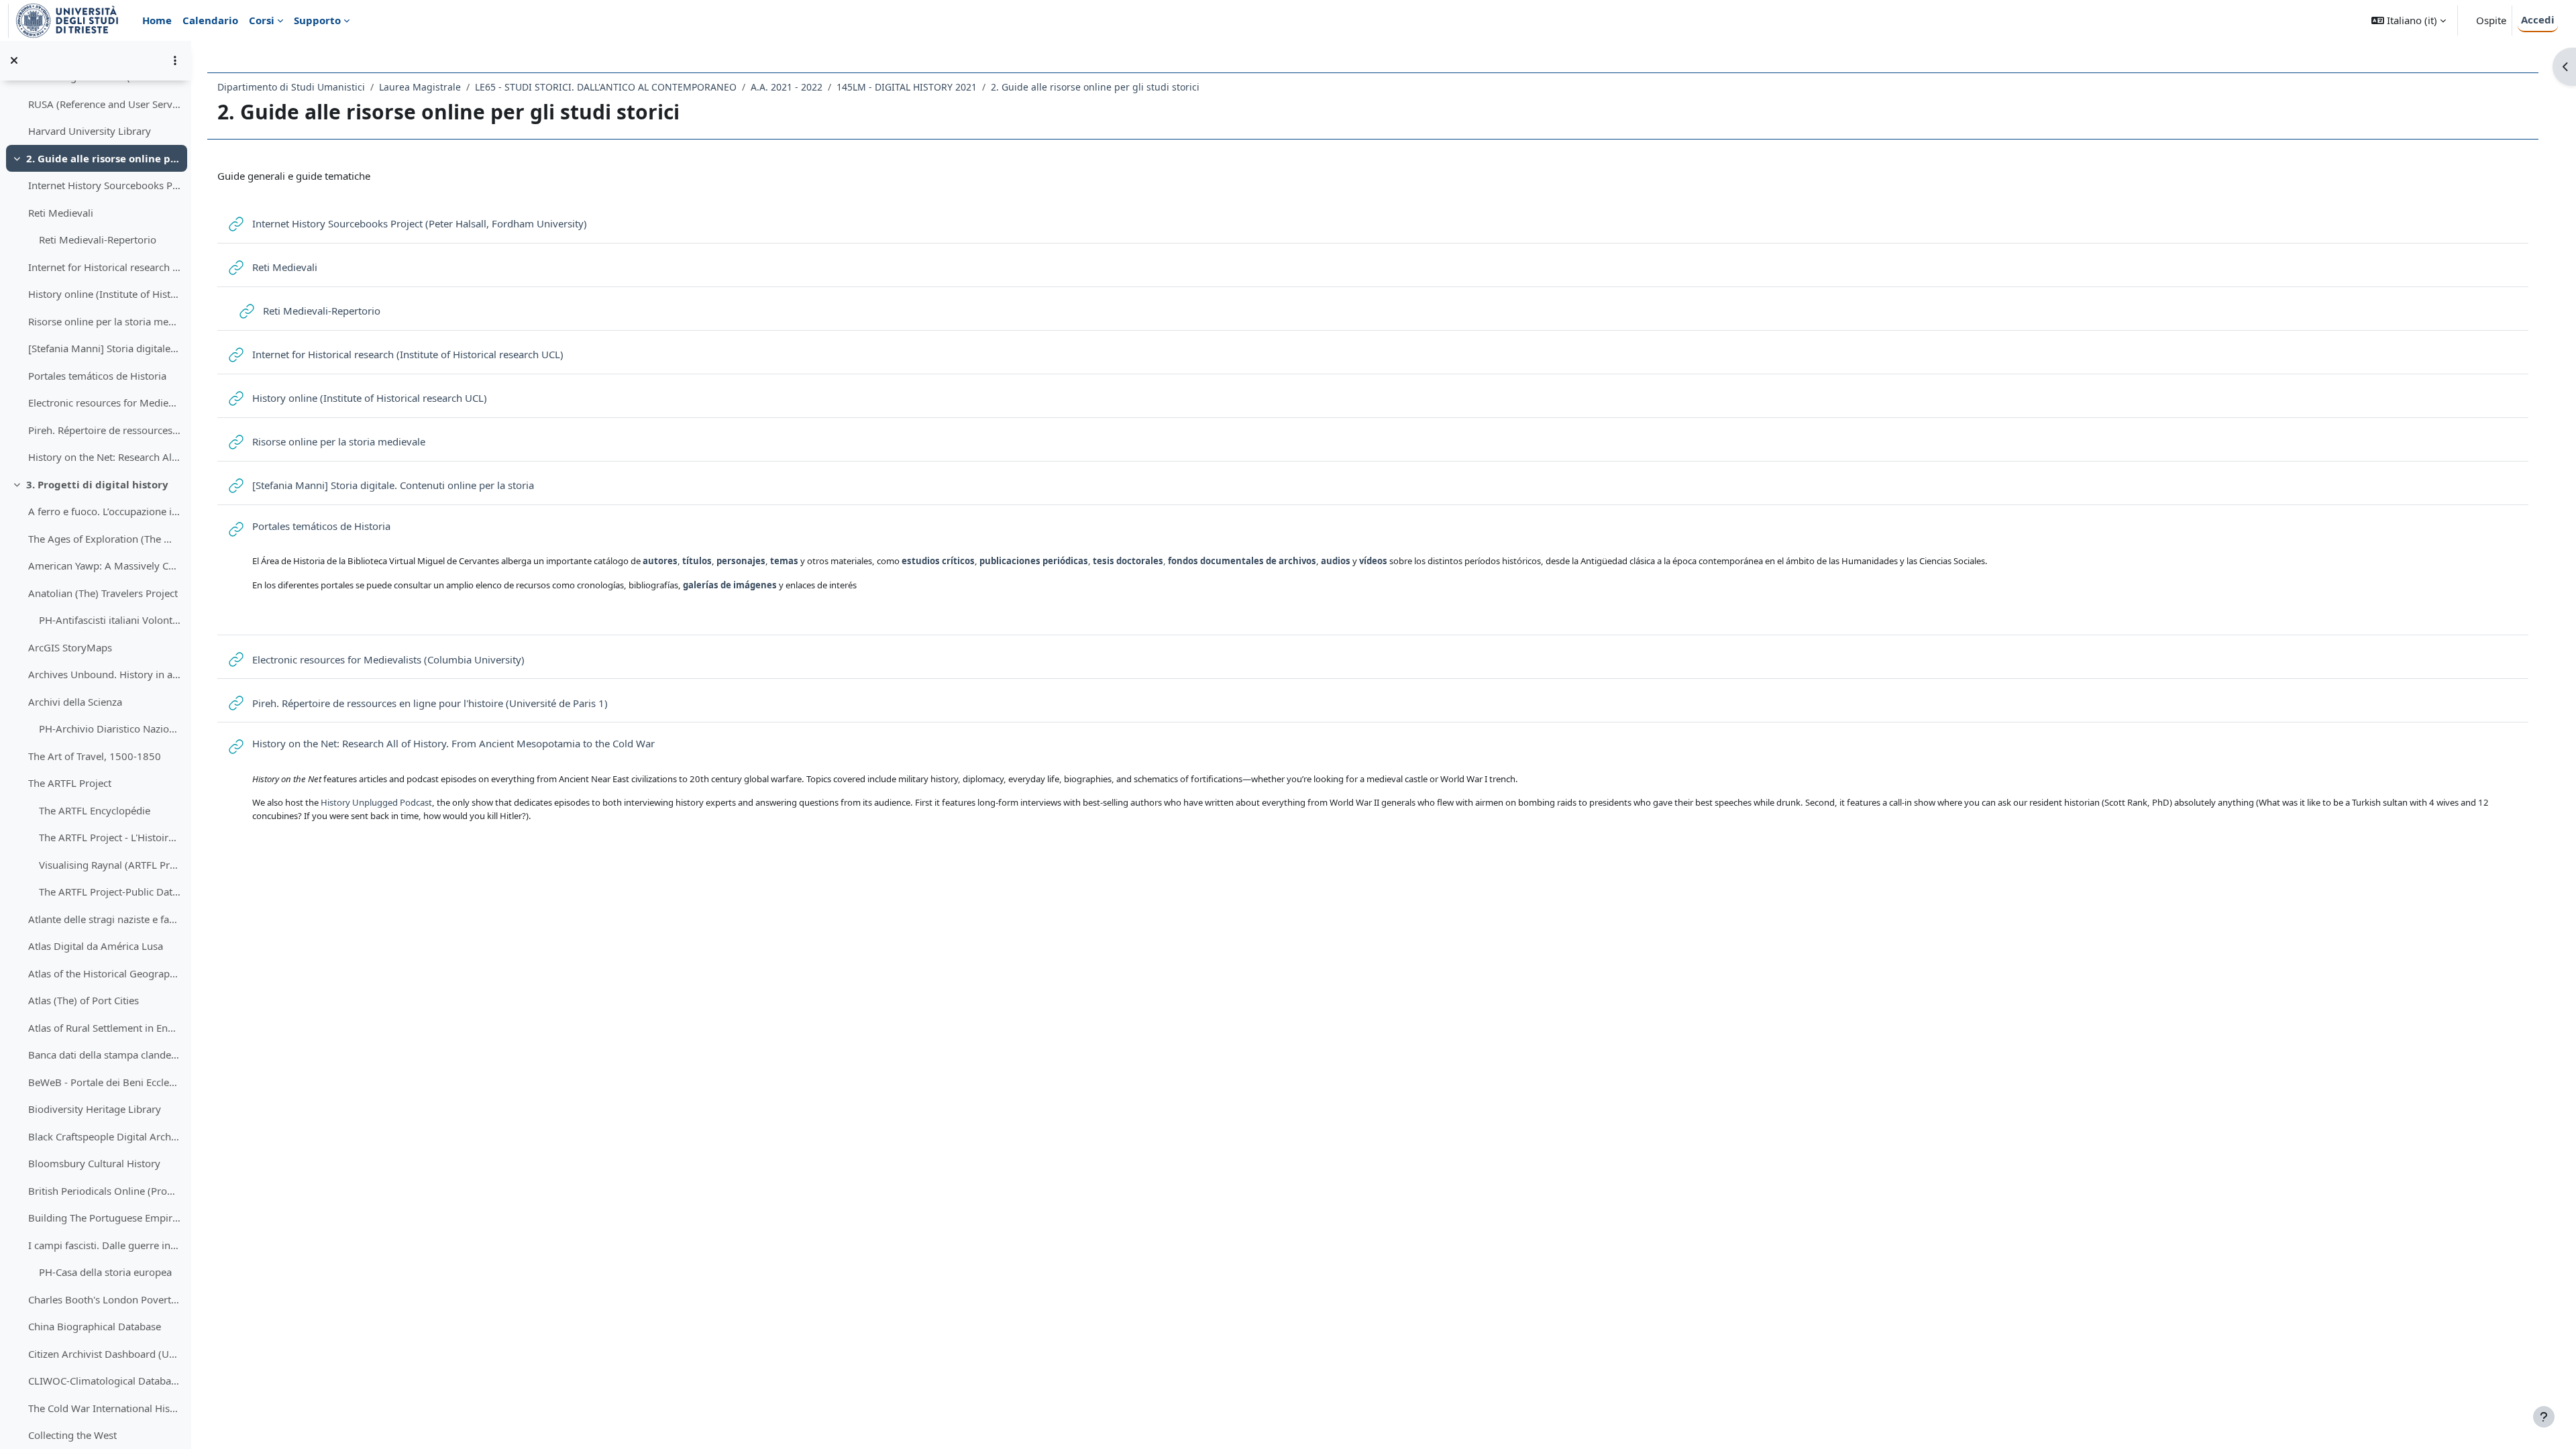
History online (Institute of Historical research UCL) (104, 294)
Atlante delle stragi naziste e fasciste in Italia (104, 919)
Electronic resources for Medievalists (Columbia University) (104, 402)
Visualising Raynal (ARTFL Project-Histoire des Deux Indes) (110, 865)
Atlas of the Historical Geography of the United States (104, 973)
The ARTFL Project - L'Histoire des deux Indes (110, 837)
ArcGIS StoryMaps (70, 647)
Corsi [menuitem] (262, 20)
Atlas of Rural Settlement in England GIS (104, 1028)
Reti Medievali (61, 213)
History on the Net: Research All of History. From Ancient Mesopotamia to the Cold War (104, 457)
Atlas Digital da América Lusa (96, 946)
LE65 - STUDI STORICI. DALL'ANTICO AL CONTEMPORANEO (606, 87)
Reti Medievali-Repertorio (98, 239)
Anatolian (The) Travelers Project (103, 593)
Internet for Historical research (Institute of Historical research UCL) (104, 267)
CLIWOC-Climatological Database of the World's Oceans (104, 1381)
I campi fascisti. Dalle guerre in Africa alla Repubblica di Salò (104, 1245)
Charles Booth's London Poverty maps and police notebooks (104, 1299)
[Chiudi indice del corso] (14, 60)
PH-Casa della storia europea (105, 1272)
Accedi (2538, 19)
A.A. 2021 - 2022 (787, 87)
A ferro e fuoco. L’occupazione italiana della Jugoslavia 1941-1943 (104, 511)
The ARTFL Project (70, 783)
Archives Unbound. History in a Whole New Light (104, 674)
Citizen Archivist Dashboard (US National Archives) (104, 1354)
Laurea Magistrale (420, 87)
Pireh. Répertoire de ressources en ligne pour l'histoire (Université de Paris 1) (104, 430)
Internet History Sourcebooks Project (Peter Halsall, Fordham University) (104, 185)
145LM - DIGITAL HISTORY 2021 (907, 87)
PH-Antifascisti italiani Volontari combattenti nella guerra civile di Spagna (110, 620)
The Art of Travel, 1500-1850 (95, 756)
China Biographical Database (95, 1326)
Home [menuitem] (157, 20)
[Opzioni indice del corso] (175, 60)
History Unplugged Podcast (376, 802)
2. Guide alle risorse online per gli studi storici (104, 158)
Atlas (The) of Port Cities (84, 1000)
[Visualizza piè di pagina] (2544, 1417)
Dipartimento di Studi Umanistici (291, 87)
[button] (2409, 20)
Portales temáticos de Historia (97, 376)
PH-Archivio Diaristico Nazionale (110, 729)
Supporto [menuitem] (317, 20)
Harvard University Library (90, 131)
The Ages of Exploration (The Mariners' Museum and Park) (104, 539)
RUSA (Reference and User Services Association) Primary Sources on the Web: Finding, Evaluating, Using (104, 104)
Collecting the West (72, 1435)
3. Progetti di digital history (97, 484)
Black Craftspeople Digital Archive (104, 1136)
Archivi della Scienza (75, 702)
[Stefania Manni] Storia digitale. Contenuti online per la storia (104, 348)
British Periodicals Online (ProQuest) (104, 1191)
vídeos (1373, 561)
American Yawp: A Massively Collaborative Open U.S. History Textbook (104, 566)
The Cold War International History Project (104, 1408)
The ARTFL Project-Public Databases (110, 892)
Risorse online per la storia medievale (104, 321)
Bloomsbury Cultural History (94, 1163)
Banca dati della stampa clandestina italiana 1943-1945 (104, 1055)
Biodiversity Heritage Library (95, 1109)
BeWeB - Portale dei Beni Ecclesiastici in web (104, 1082)
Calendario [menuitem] (210, 20)
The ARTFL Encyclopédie (95, 810)
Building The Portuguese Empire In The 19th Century (104, 1218)
